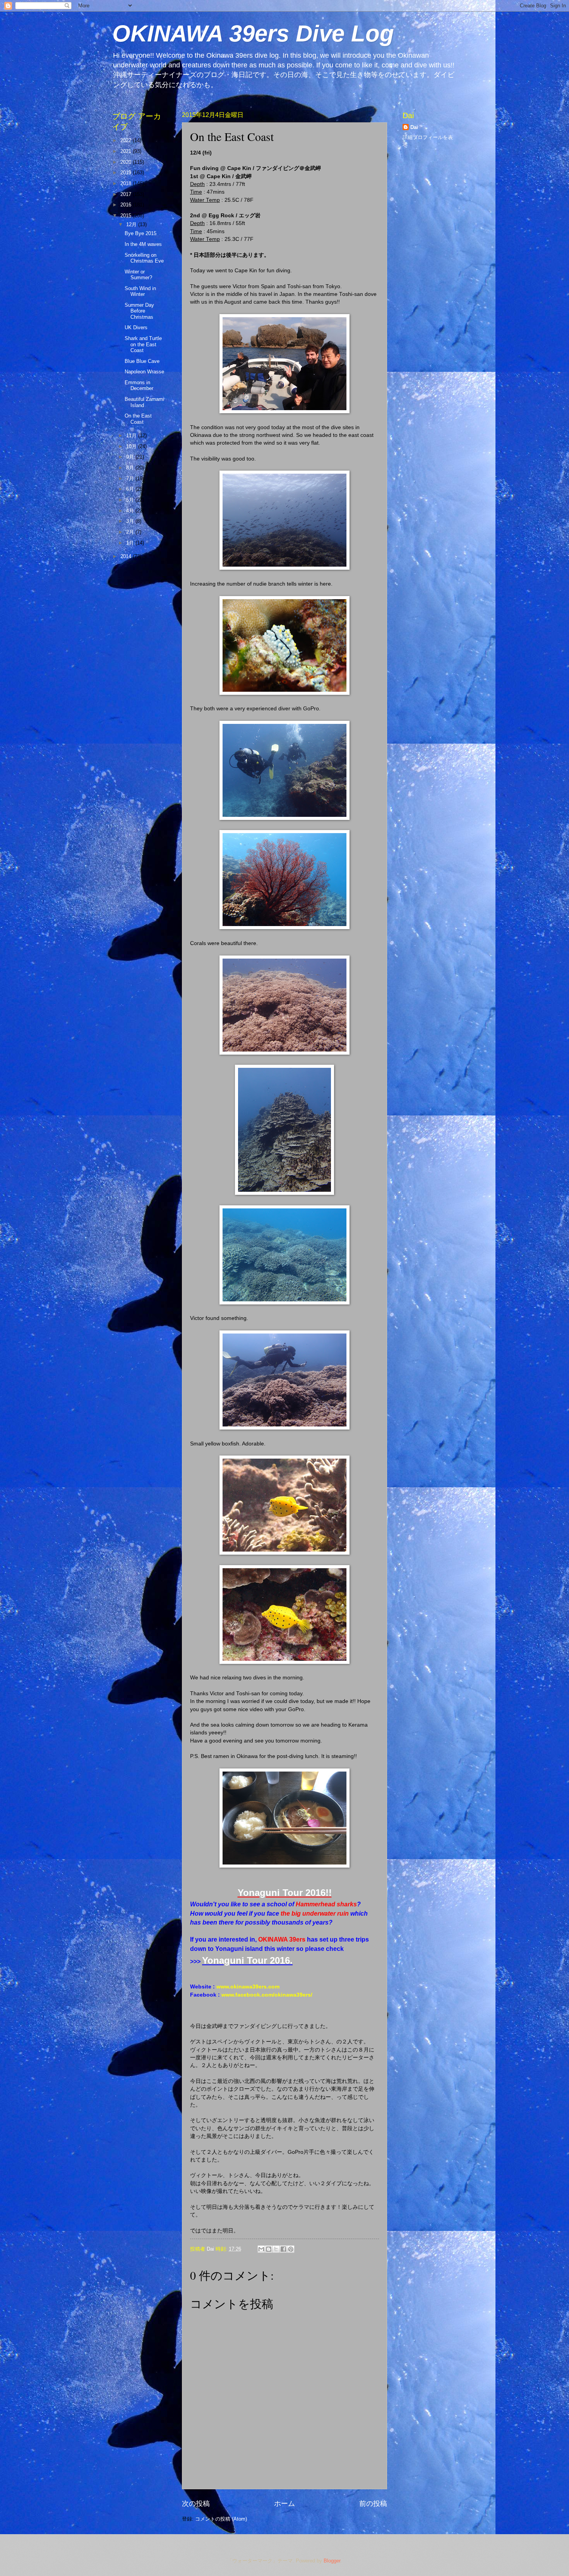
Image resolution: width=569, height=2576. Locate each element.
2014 (127, 556)
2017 (127, 194)
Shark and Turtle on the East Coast (143, 344)
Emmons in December (139, 385)
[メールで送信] (261, 2249)
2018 (127, 183)
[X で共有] (276, 2249)
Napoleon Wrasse (144, 372)
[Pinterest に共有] (291, 2249)
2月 (131, 532)
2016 (127, 205)
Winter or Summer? (138, 275)
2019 (127, 173)
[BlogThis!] (269, 2249)
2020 (127, 162)
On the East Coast (138, 419)
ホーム (284, 2504)
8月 (131, 468)
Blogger (332, 2561)
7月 (131, 479)
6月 (131, 489)
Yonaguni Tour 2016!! (285, 1893)
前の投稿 (373, 2504)
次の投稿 (196, 2504)
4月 (131, 511)
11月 (132, 436)
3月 (131, 521)
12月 (132, 224)
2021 (127, 151)
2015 (127, 216)
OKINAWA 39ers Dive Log (253, 34)
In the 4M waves (143, 244)
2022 (127, 140)
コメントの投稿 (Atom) (221, 2519)
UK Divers (136, 327)
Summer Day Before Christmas (139, 311)
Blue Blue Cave (142, 361)
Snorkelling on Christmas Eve (144, 258)
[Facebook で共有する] (283, 2249)
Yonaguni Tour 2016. (247, 1960)
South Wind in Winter (140, 291)
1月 (131, 543)
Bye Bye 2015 (141, 233)
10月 (132, 446)
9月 (131, 457)
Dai (414, 127)
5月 (131, 500)
